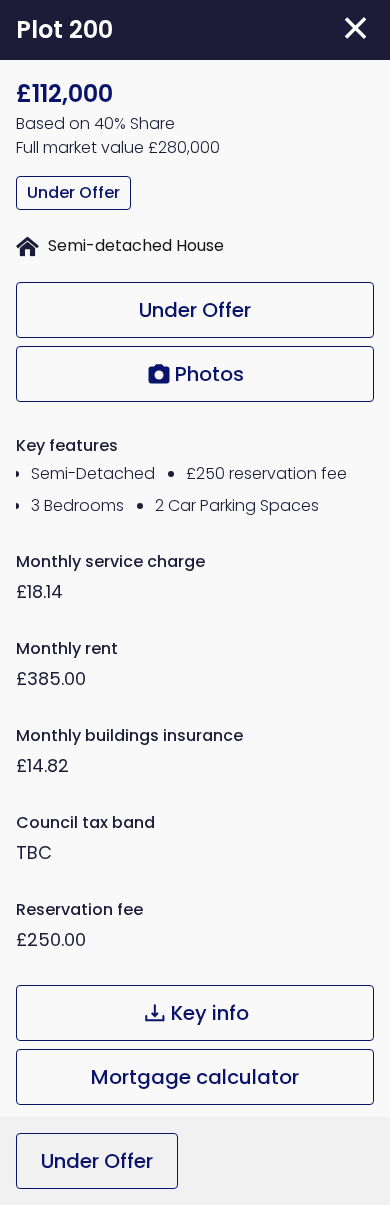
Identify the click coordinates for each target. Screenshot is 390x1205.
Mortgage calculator (195, 1077)
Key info (210, 1013)
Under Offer (195, 310)
